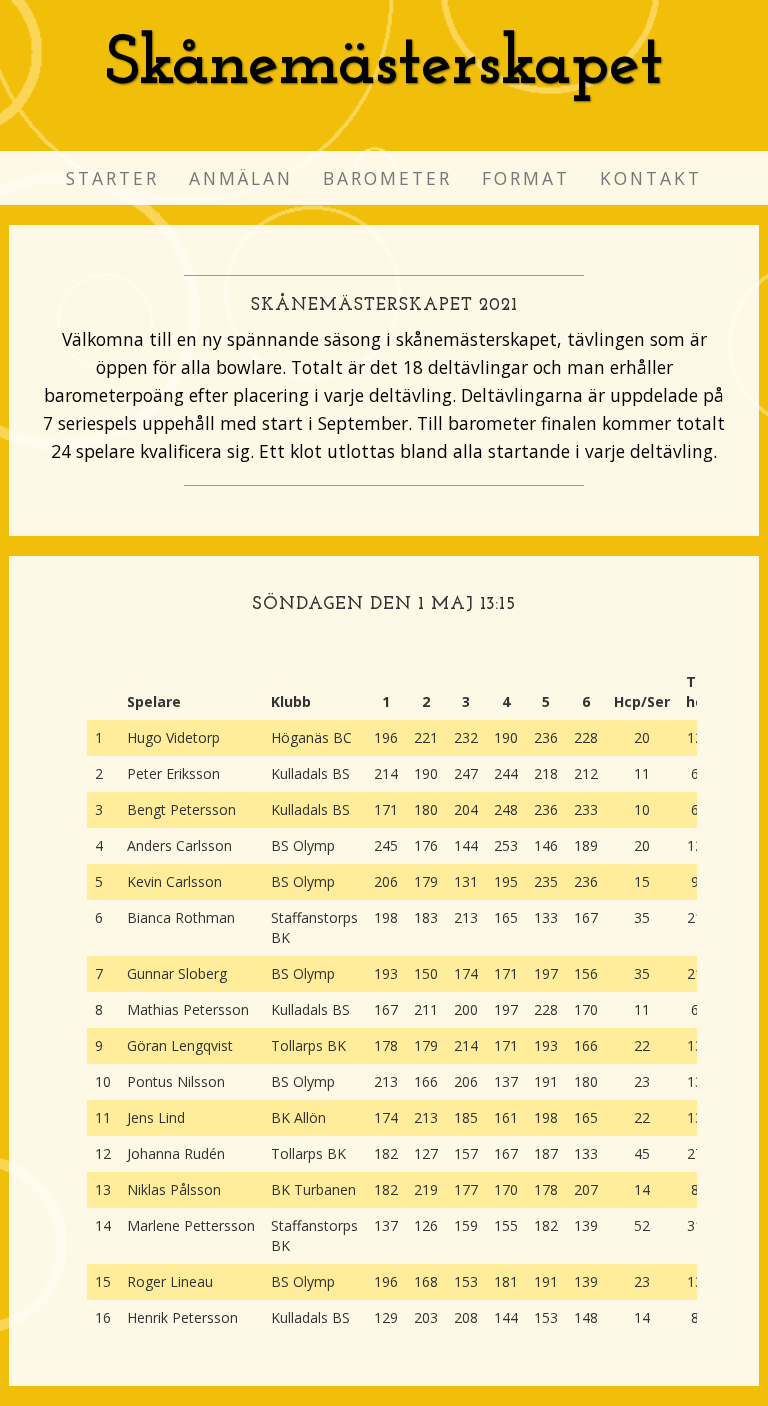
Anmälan (241, 178)
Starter (112, 178)
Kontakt (651, 178)
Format (526, 178)
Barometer (387, 178)
